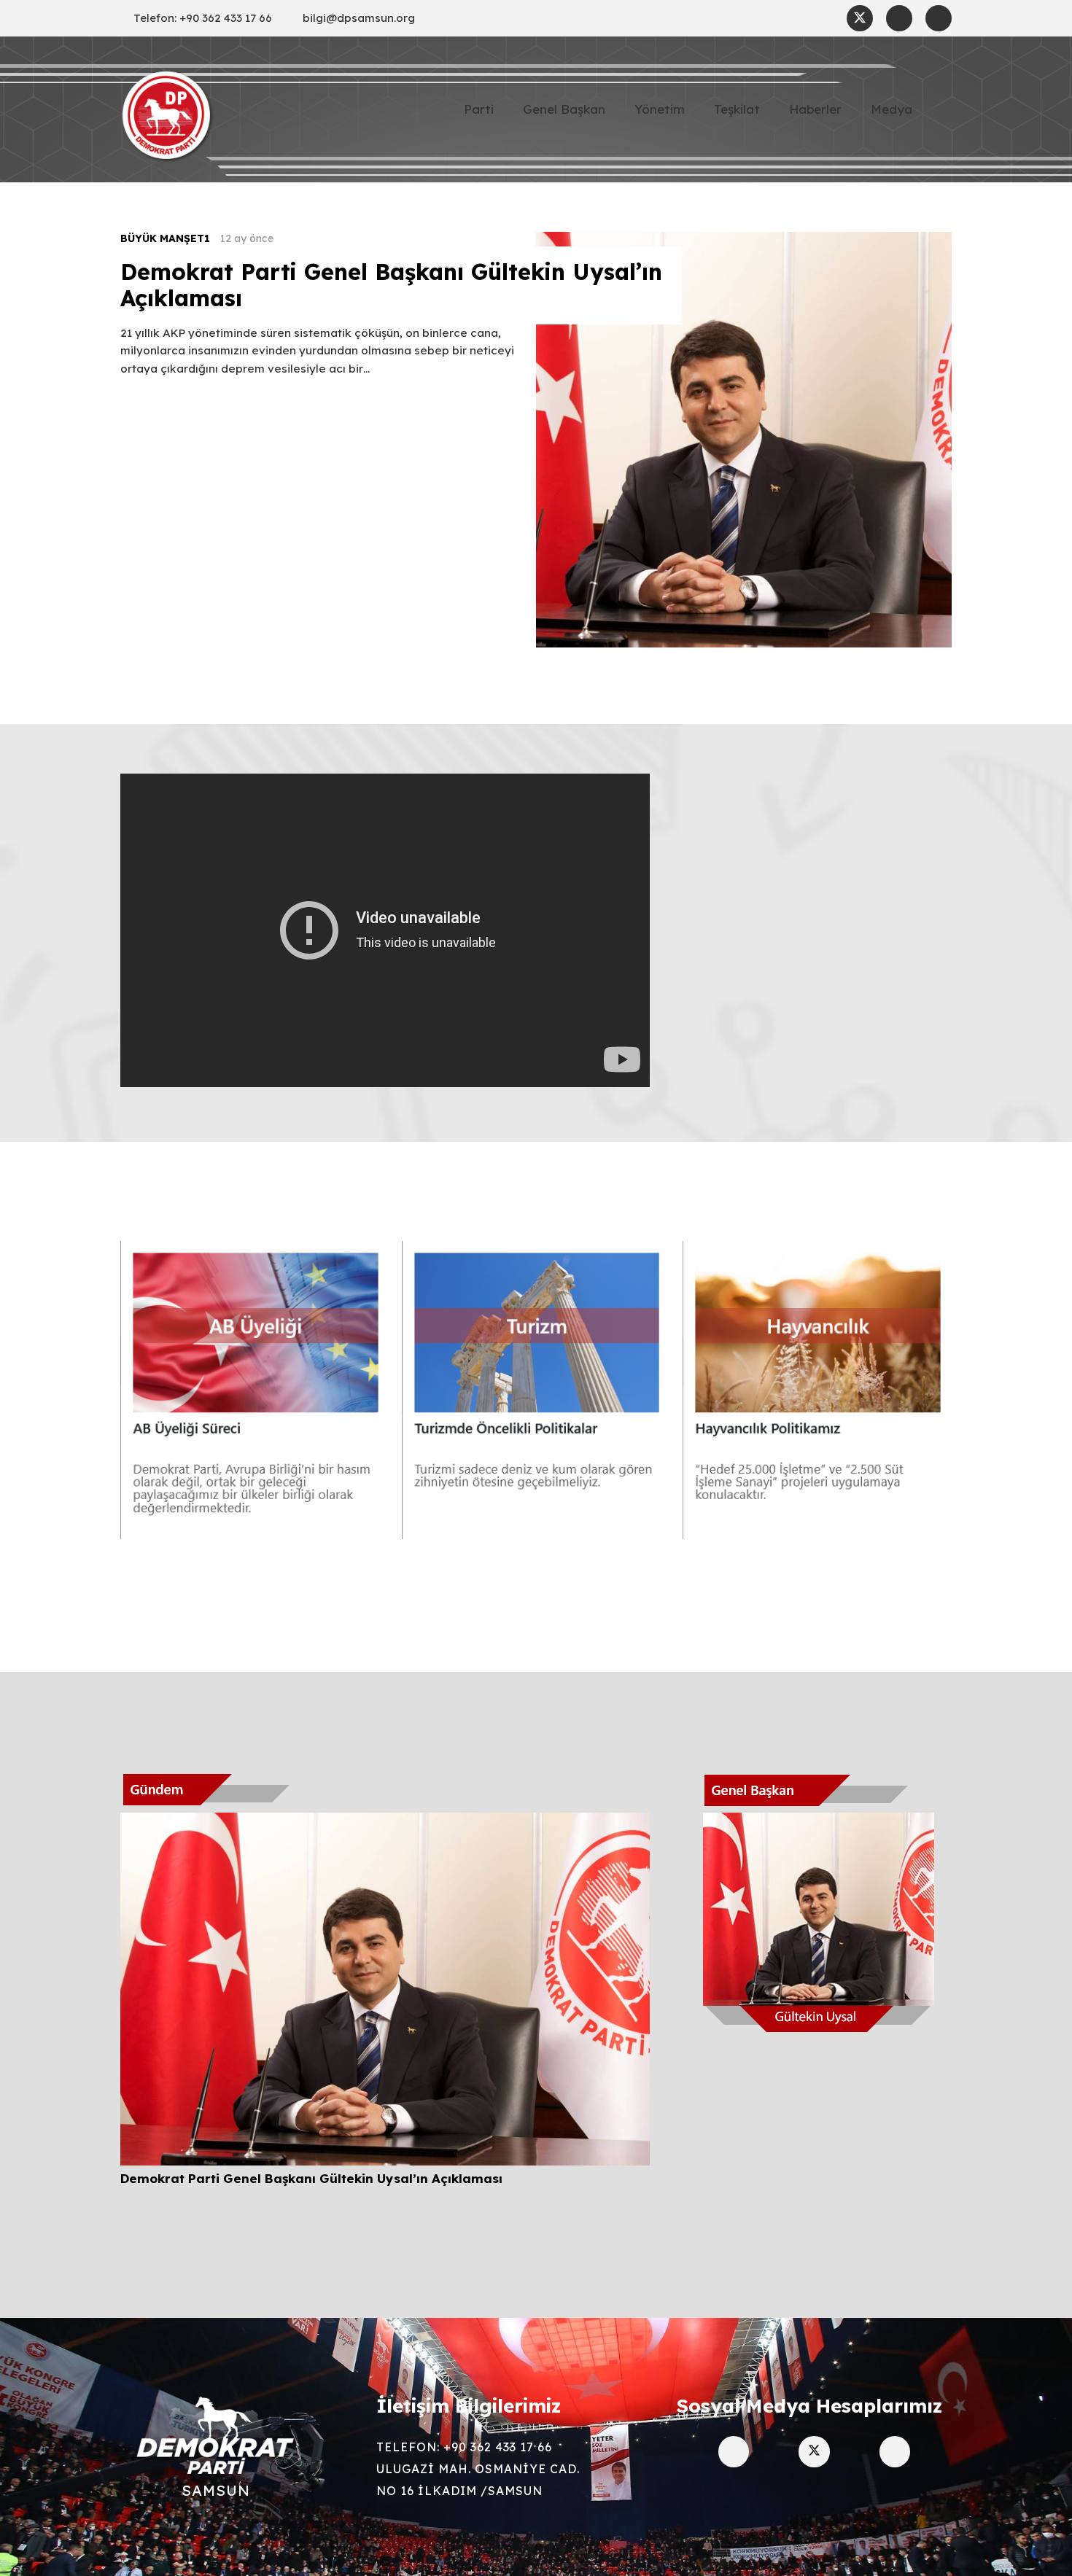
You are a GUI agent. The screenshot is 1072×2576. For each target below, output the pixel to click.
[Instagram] (899, 18)
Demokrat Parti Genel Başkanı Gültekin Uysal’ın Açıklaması (391, 285)
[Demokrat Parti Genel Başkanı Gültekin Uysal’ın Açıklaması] (385, 1823)
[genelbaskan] (819, 1902)
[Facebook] (939, 18)
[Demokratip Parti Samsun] (168, 117)
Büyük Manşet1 (165, 238)
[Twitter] (860, 18)
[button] (943, 109)
